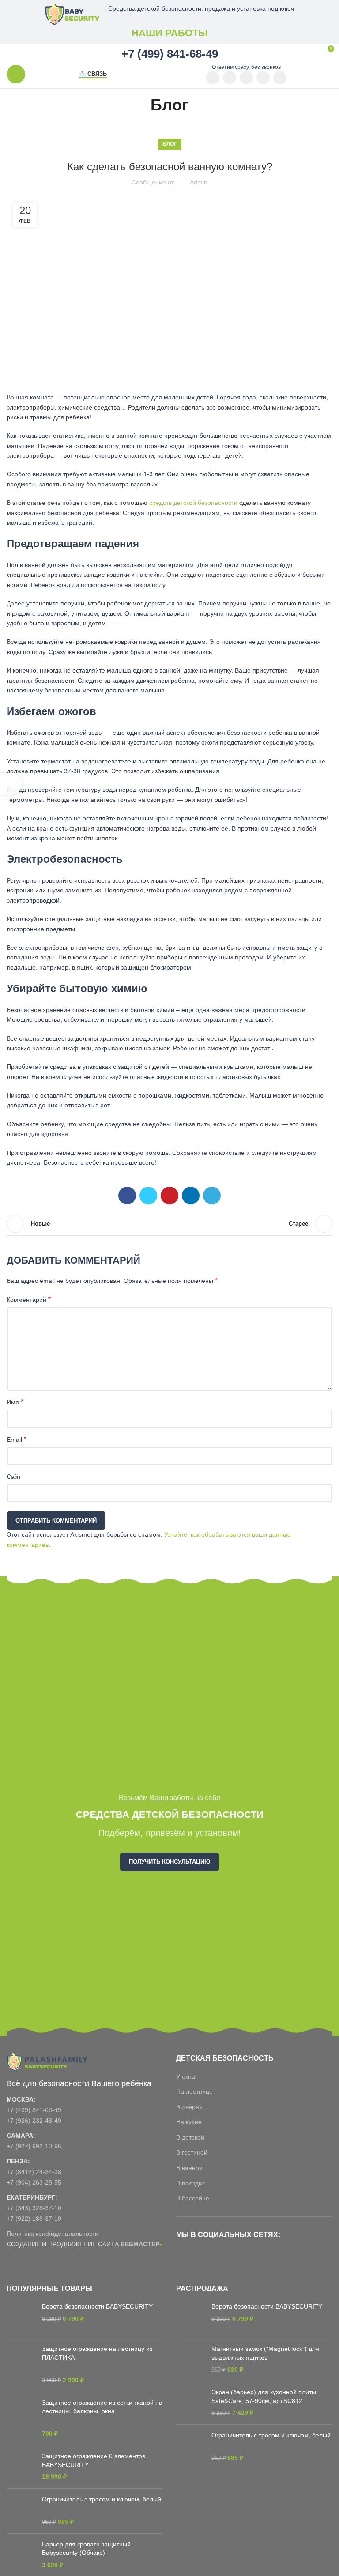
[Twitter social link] (148, 1196)
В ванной (189, 2168)
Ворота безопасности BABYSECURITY (97, 2306)
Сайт (14, 1477)
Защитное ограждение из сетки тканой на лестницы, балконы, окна (102, 2407)
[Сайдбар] (11, 784)
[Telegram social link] (280, 78)
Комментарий (29, 1299)
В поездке (190, 2183)
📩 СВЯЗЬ (93, 74)
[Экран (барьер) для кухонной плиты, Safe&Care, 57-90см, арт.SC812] (190, 2403)
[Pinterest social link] (230, 78)
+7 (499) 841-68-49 (34, 2110)
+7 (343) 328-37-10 (34, 2208)
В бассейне (193, 2198)
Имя (15, 1402)
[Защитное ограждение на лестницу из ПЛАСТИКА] (21, 2365)
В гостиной (192, 2152)
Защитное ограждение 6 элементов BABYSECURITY (94, 2460)
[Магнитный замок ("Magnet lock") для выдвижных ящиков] (190, 2360)
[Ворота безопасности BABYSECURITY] (21, 2317)
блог (170, 144)
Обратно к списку (169, 1224)
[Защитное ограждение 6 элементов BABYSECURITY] (21, 2467)
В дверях (189, 2107)
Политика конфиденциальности (53, 2234)
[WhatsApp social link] (246, 78)
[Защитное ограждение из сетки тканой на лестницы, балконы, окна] (21, 2418)
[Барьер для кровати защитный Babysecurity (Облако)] (21, 2555)
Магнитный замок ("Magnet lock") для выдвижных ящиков (265, 2353)
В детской (190, 2137)
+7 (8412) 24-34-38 (34, 2172)
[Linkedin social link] (191, 1196)
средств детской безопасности (193, 503)
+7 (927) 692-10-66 (34, 2146)
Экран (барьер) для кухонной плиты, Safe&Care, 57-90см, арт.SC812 (265, 2396)
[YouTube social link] (213, 78)
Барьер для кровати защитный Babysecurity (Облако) (86, 2549)
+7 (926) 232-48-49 (34, 2121)
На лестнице (194, 2091)
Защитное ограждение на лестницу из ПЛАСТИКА (97, 2353)
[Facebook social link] (127, 1196)
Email (17, 1439)
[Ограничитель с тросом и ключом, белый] (21, 2511)
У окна (186, 2076)
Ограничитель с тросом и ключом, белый (102, 2499)
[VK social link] (263, 78)
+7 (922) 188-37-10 (34, 2219)
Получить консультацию (169, 1862)
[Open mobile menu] (16, 74)
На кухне (189, 2122)
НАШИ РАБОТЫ (170, 33)
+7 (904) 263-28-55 (34, 2182)
